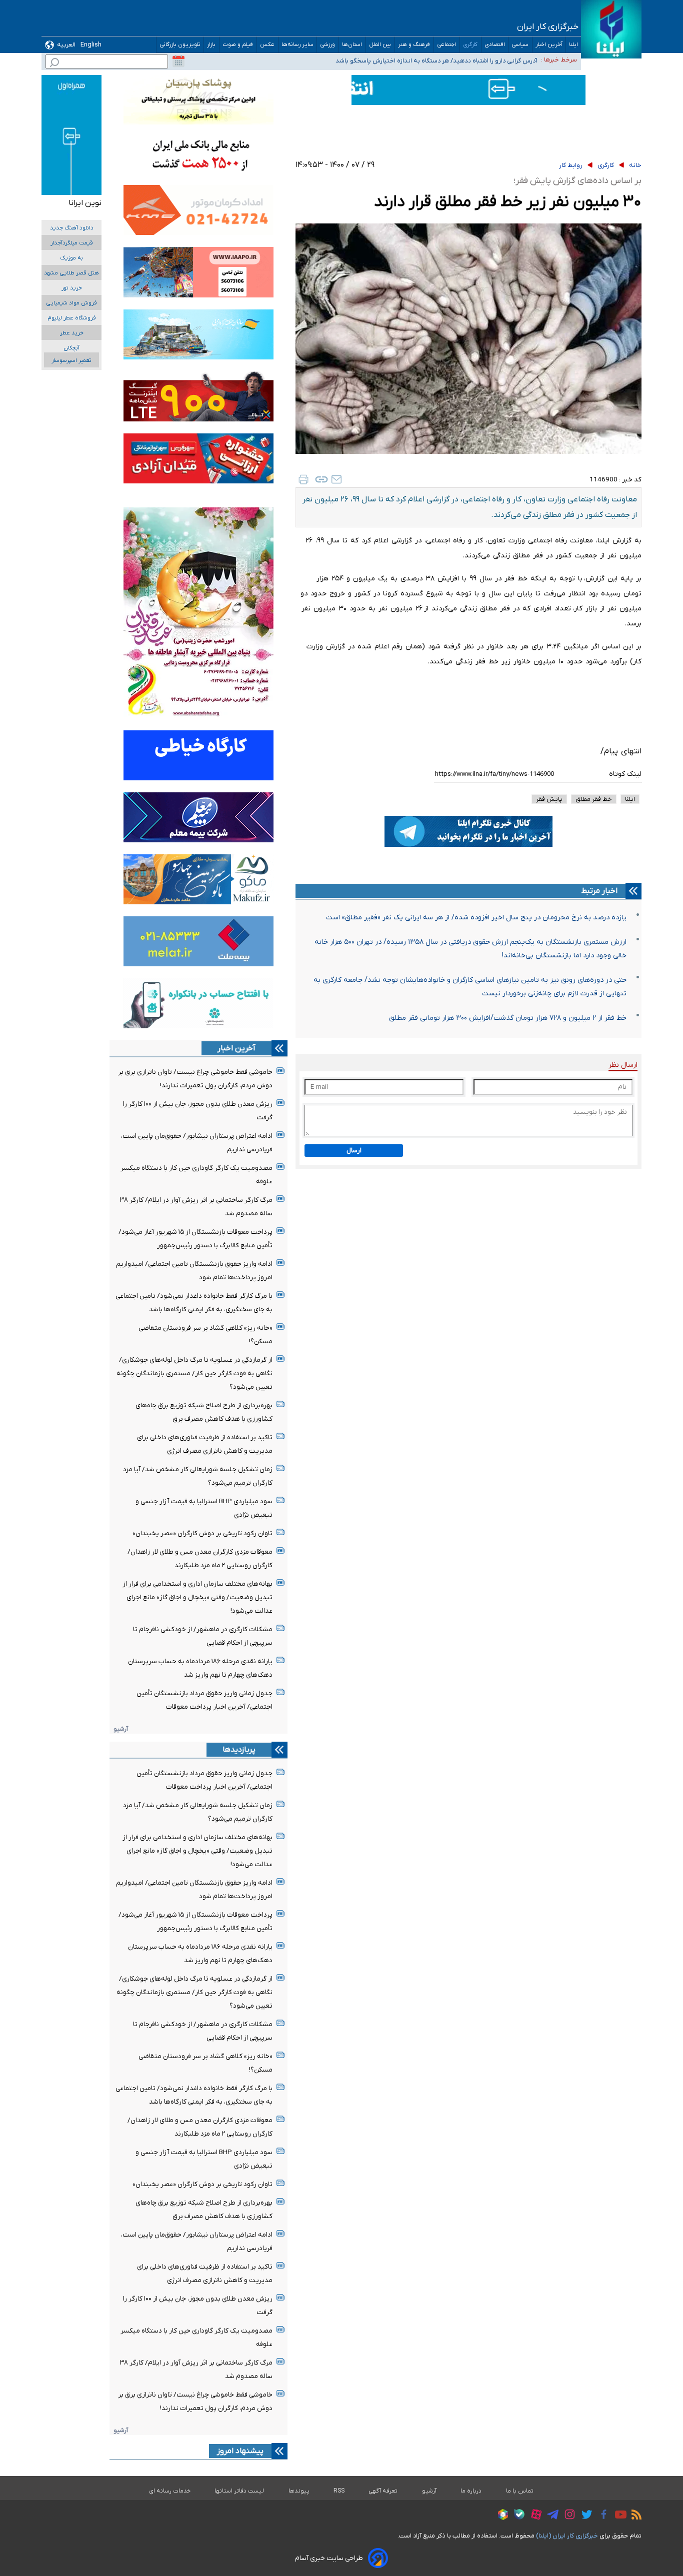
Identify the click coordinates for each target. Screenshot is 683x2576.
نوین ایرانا (85, 203)
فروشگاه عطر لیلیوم (72, 318)
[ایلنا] (611, 29)
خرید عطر (72, 333)
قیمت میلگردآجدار (72, 243)
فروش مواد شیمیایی (71, 303)
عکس (267, 45)
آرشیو (121, 1729)
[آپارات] (534, 2516)
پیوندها (299, 2491)
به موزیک (71, 258)
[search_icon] (54, 64)
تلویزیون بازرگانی (180, 45)
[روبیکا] (500, 2516)
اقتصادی (495, 45)
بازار (211, 45)
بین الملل (380, 45)
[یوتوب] (618, 2516)
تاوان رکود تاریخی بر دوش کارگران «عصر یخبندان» (202, 1533)
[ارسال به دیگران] (336, 479)
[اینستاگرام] (567, 2516)
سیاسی (520, 45)
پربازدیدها (239, 1750)
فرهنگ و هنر (414, 45)
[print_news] (303, 479)
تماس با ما (520, 2491)
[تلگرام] (550, 2516)
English (91, 45)
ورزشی (328, 45)
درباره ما (471, 2491)
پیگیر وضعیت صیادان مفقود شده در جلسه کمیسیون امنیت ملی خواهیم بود (434, 59)
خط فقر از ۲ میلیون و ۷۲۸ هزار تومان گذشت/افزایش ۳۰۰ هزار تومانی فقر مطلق (508, 1018)
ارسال (354, 1151)
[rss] (634, 2516)
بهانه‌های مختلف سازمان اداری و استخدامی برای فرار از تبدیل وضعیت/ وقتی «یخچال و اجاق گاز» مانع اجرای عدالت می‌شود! (197, 1597)
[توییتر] (584, 2516)
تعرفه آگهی (383, 2491)
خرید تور (72, 288)
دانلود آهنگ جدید (72, 228)
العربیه (66, 45)
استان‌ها (352, 45)
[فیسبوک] (601, 2516)
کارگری (470, 45)
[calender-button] (178, 61)
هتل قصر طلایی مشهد (71, 273)
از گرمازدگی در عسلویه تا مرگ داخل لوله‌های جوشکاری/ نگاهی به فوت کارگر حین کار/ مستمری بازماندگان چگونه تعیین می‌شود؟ (194, 1373)
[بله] (517, 2516)
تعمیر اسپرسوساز (71, 361)
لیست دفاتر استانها (239, 2491)
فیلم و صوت (238, 45)
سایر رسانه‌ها (297, 45)
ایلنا (573, 45)
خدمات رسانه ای (170, 2491)
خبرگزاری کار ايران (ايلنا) (567, 2536)
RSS (339, 2491)
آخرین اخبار (549, 45)
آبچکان (71, 348)
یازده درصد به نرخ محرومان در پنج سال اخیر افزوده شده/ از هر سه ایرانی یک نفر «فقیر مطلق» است (476, 918)
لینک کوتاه (625, 774)
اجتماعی (447, 45)
